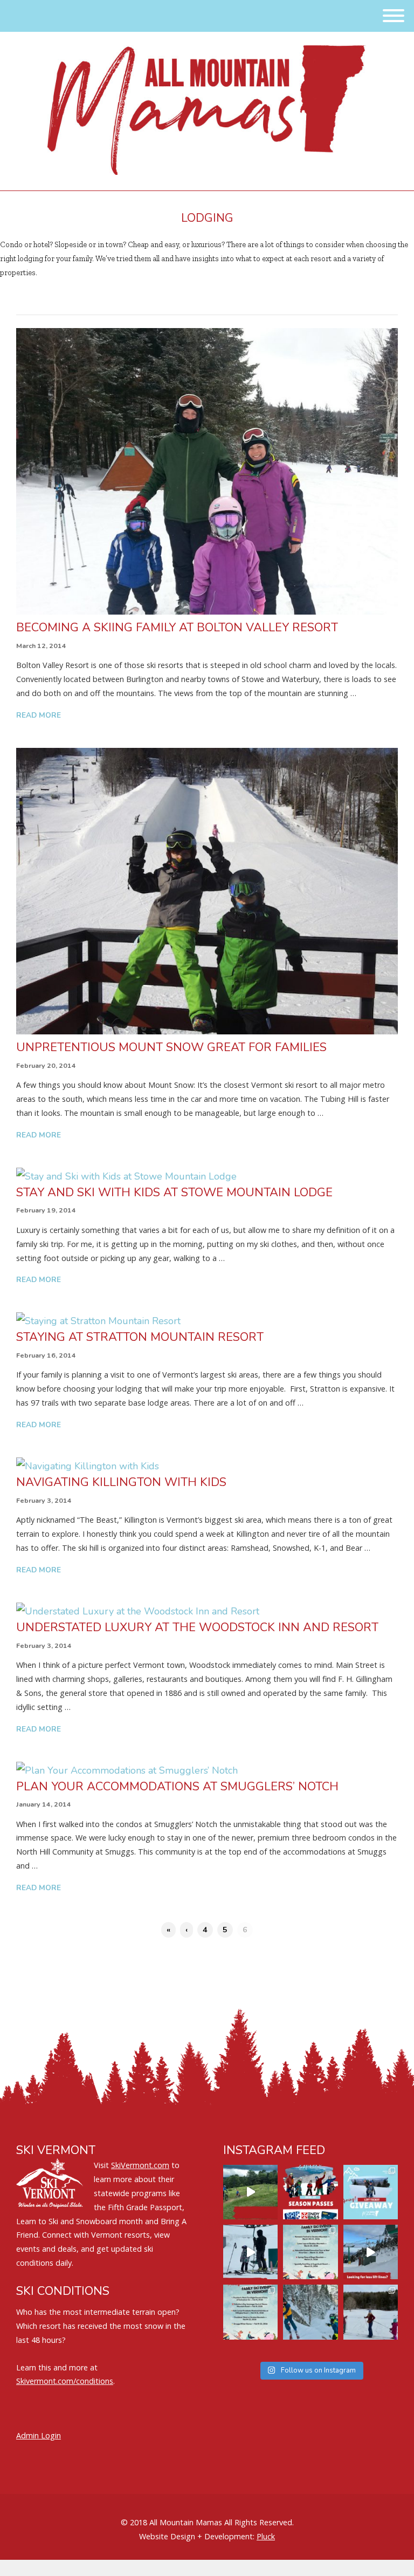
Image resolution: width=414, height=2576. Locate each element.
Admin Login (39, 2435)
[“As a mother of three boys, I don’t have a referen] (310, 2312)
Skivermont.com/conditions (65, 2381)
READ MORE (39, 715)
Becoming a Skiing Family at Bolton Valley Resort (177, 628)
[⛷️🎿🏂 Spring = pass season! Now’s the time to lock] (310, 2192)
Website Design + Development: (197, 2536)
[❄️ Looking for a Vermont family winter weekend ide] (250, 2252)
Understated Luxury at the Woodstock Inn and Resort (197, 1627)
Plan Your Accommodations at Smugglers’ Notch (177, 1787)
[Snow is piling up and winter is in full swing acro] (250, 2312)
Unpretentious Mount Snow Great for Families (171, 1047)
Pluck (266, 2536)
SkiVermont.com (140, 2165)
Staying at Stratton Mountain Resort (140, 1337)
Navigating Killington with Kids (121, 1482)
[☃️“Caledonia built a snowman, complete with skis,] (371, 2312)
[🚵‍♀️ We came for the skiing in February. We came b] (250, 2192)
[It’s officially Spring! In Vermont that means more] (310, 2252)
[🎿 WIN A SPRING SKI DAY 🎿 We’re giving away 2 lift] (371, 2192)
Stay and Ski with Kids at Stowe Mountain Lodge (174, 1192)
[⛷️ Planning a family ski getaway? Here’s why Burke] (371, 2252)
